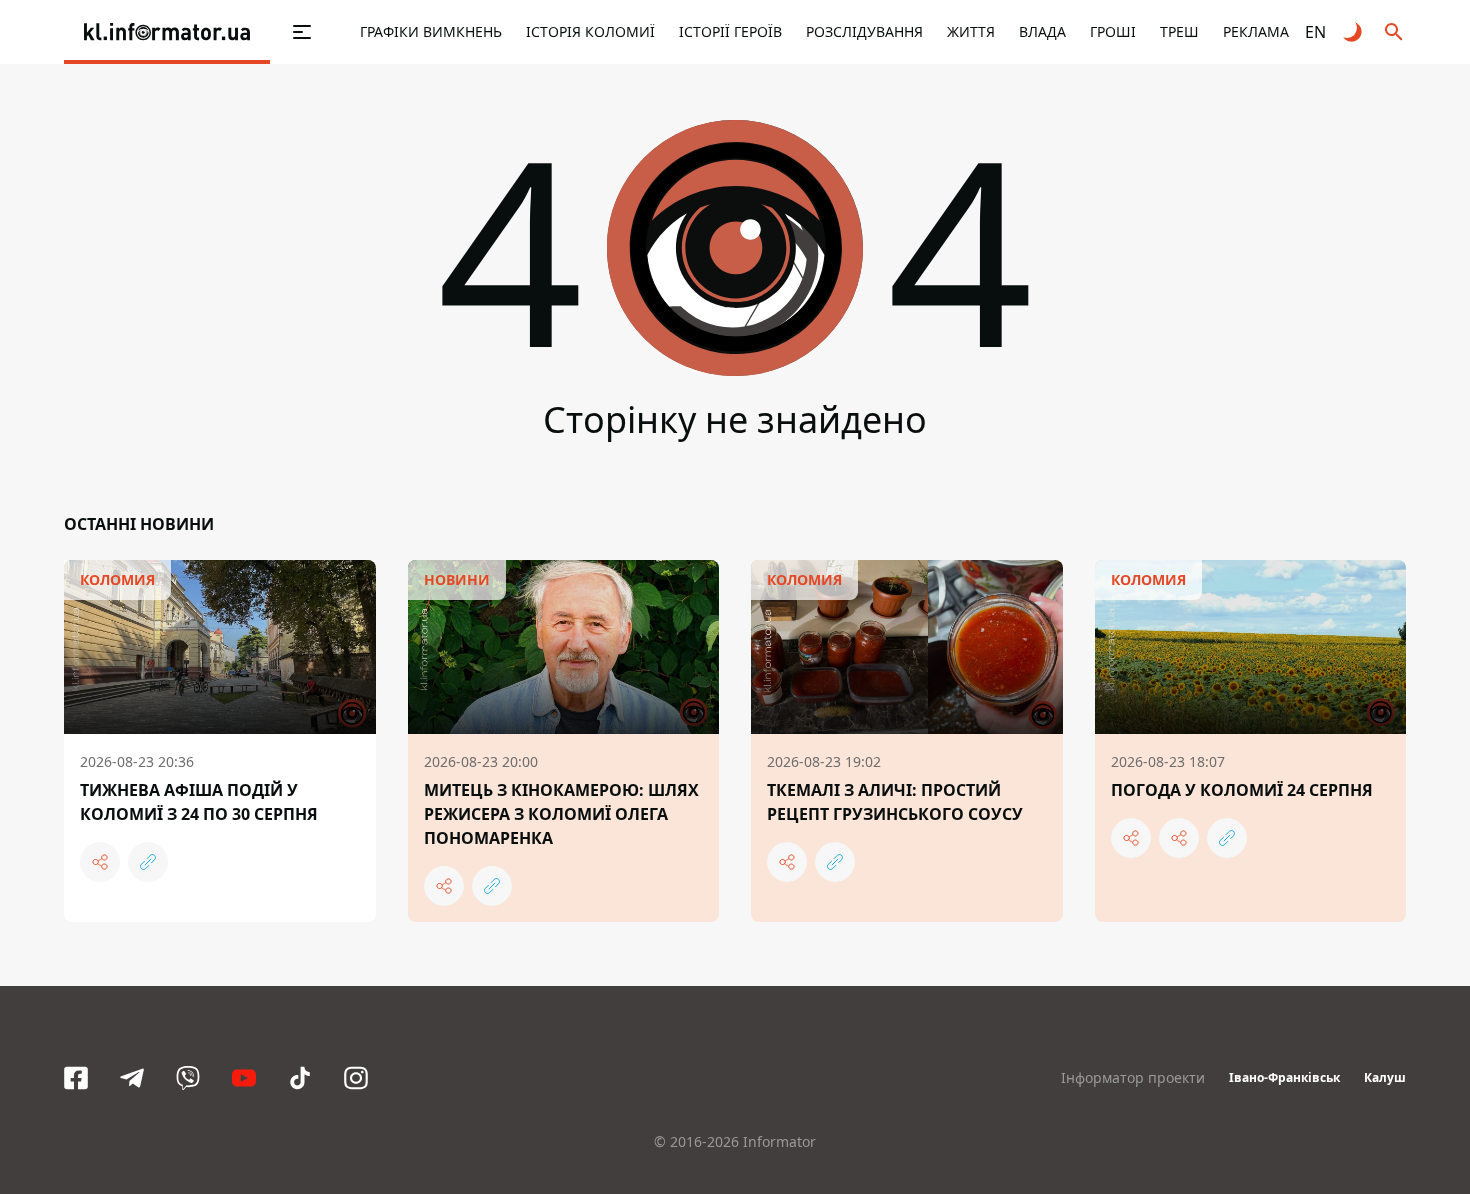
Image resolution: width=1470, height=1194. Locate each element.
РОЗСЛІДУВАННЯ (864, 31)
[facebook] (76, 1078)
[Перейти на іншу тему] (1354, 32)
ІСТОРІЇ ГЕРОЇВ (730, 31)
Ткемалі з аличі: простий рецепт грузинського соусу (895, 802)
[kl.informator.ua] (167, 32)
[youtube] (244, 1078)
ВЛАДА (1042, 31)
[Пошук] (1394, 32)
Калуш (1385, 1077)
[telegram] (132, 1078)
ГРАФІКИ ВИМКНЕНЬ (431, 31)
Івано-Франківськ (1284, 1077)
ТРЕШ (1179, 31)
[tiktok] (300, 1078)
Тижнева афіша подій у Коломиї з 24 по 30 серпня (199, 802)
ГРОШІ (1113, 31)
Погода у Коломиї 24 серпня (1242, 790)
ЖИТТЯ (971, 31)
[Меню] (281, 32)
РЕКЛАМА (1256, 31)
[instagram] (356, 1078)
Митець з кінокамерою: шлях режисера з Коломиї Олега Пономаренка (561, 814)
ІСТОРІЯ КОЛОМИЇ (590, 31)
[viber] (188, 1078)
